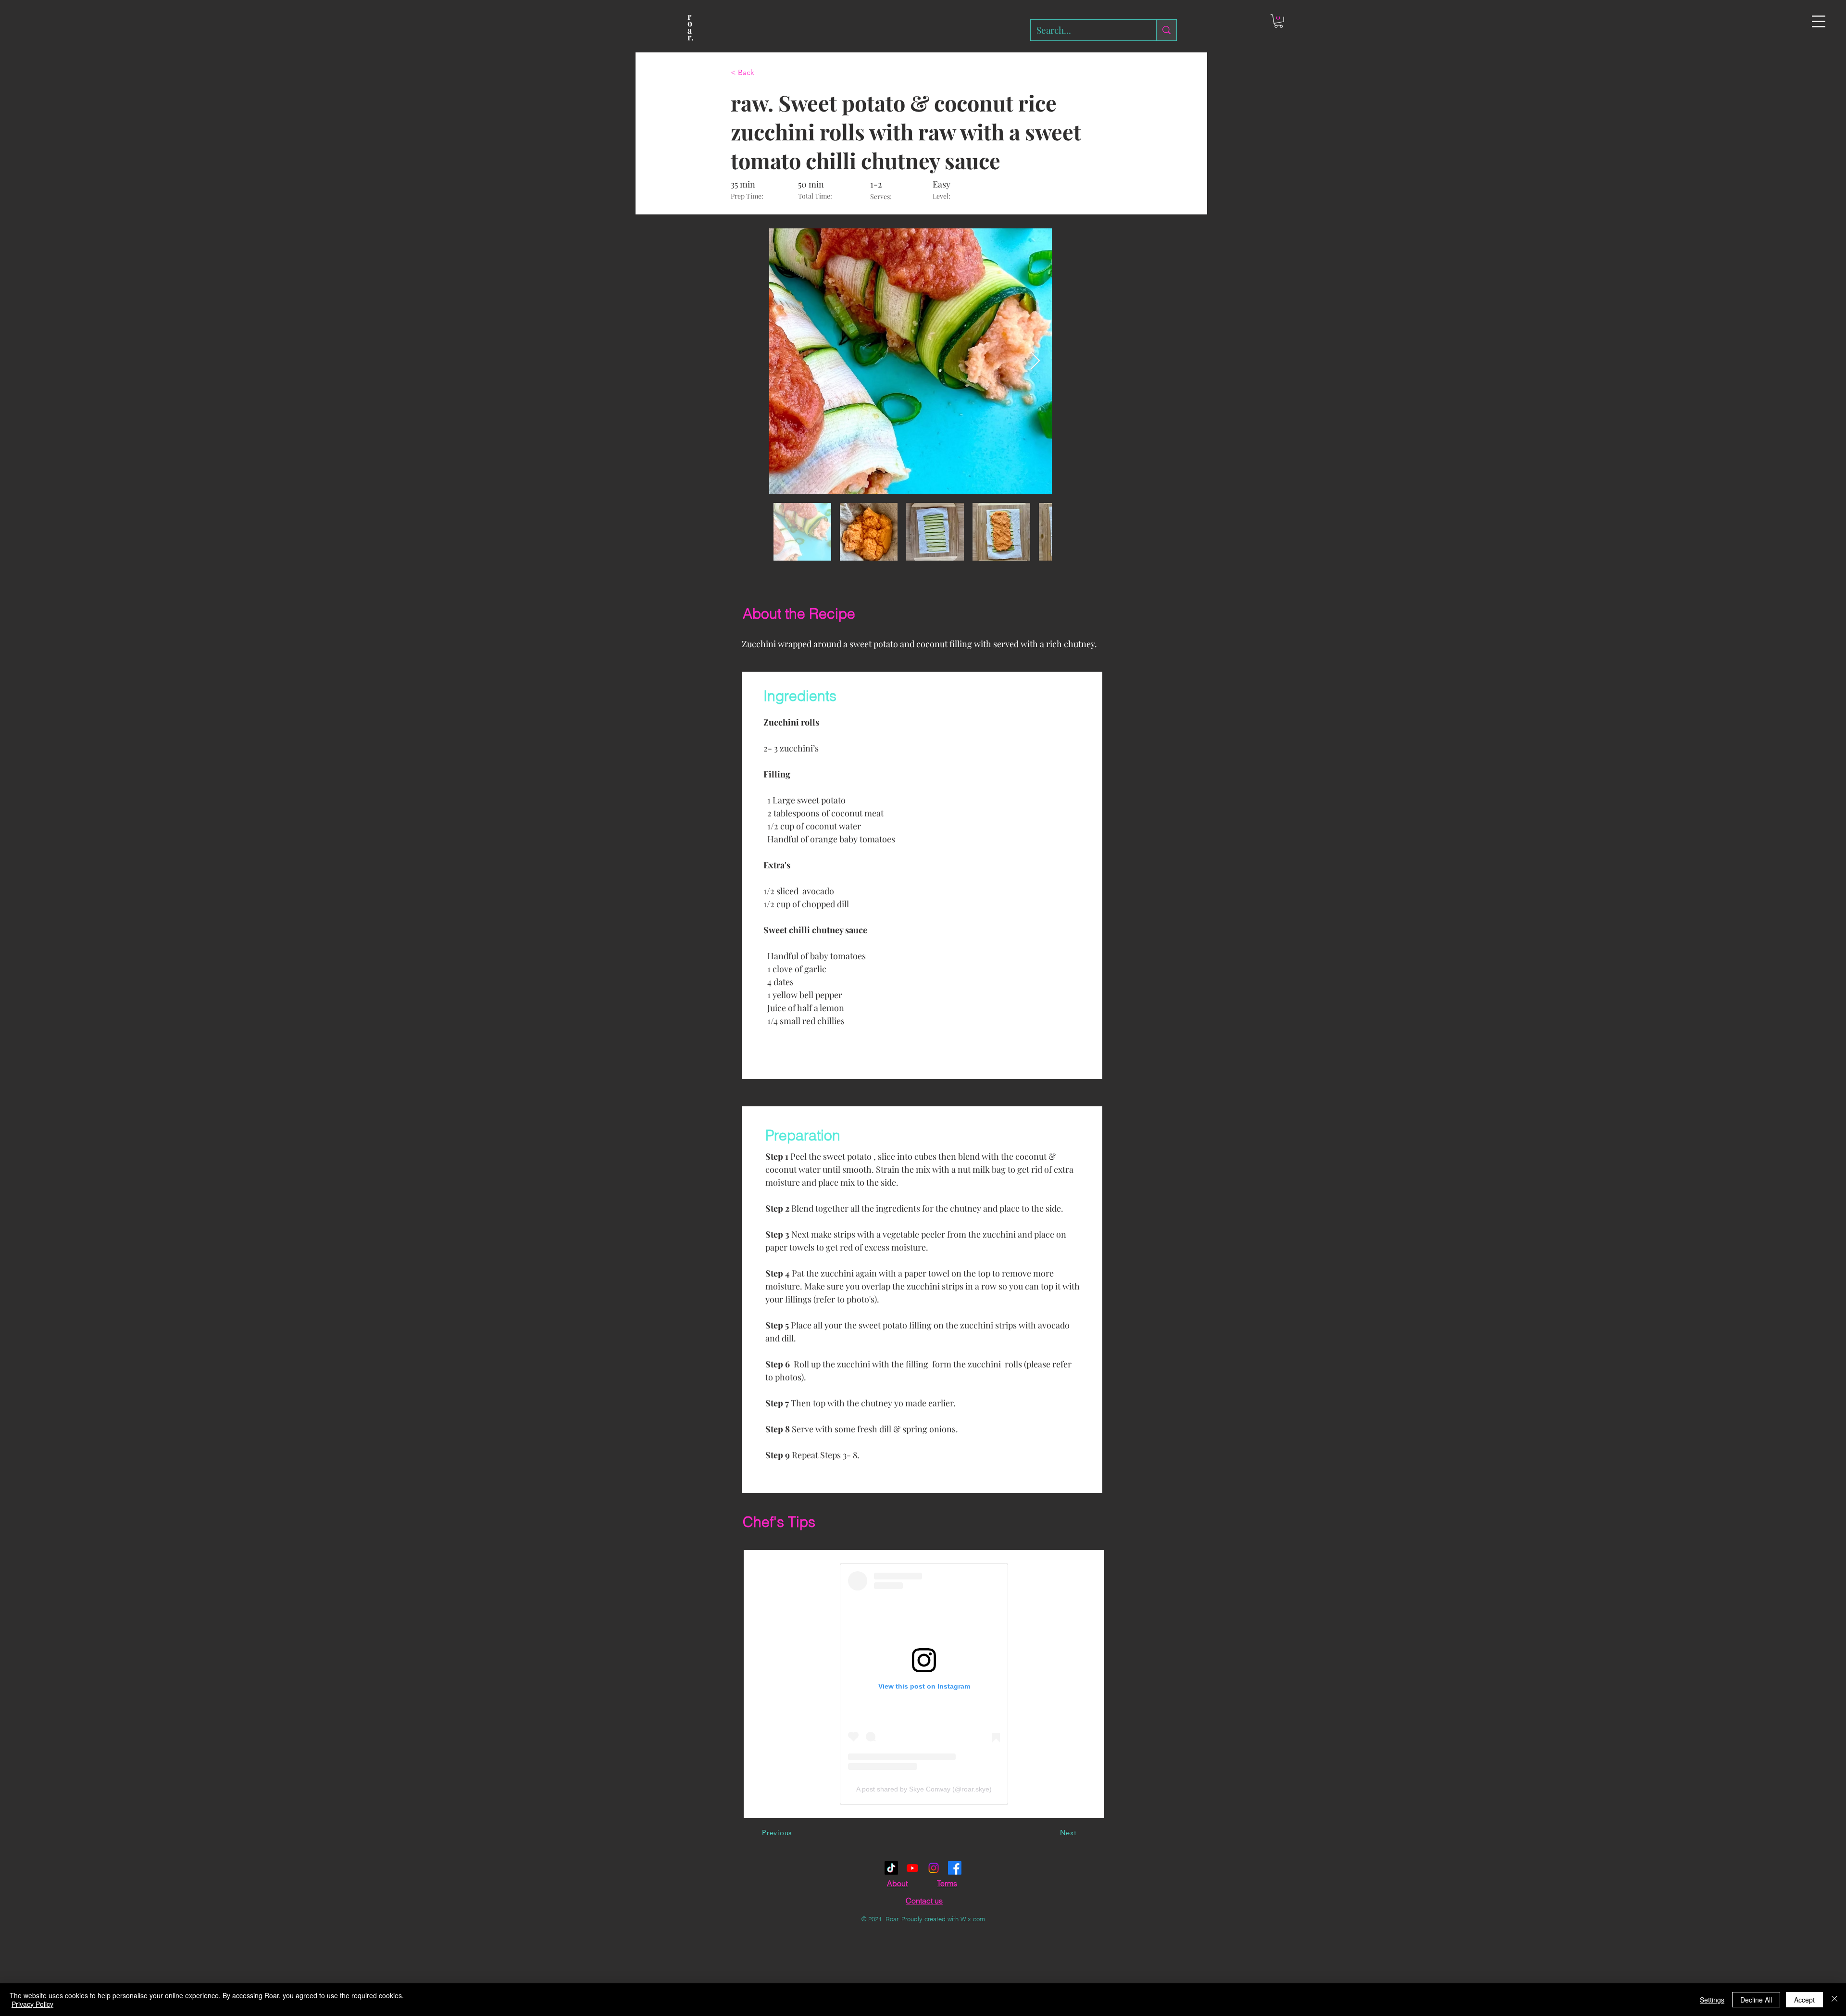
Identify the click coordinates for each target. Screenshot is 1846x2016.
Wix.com (973, 1919)
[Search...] (1166, 30)
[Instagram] (934, 1868)
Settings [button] (1712, 2000)
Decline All (1756, 2000)
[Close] (1834, 2000)
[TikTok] (891, 1868)
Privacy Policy (32, 2004)
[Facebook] (955, 1868)
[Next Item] (1035, 361)
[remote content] (924, 1684)
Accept (1804, 2000)
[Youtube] (912, 1868)
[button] (1819, 21)
